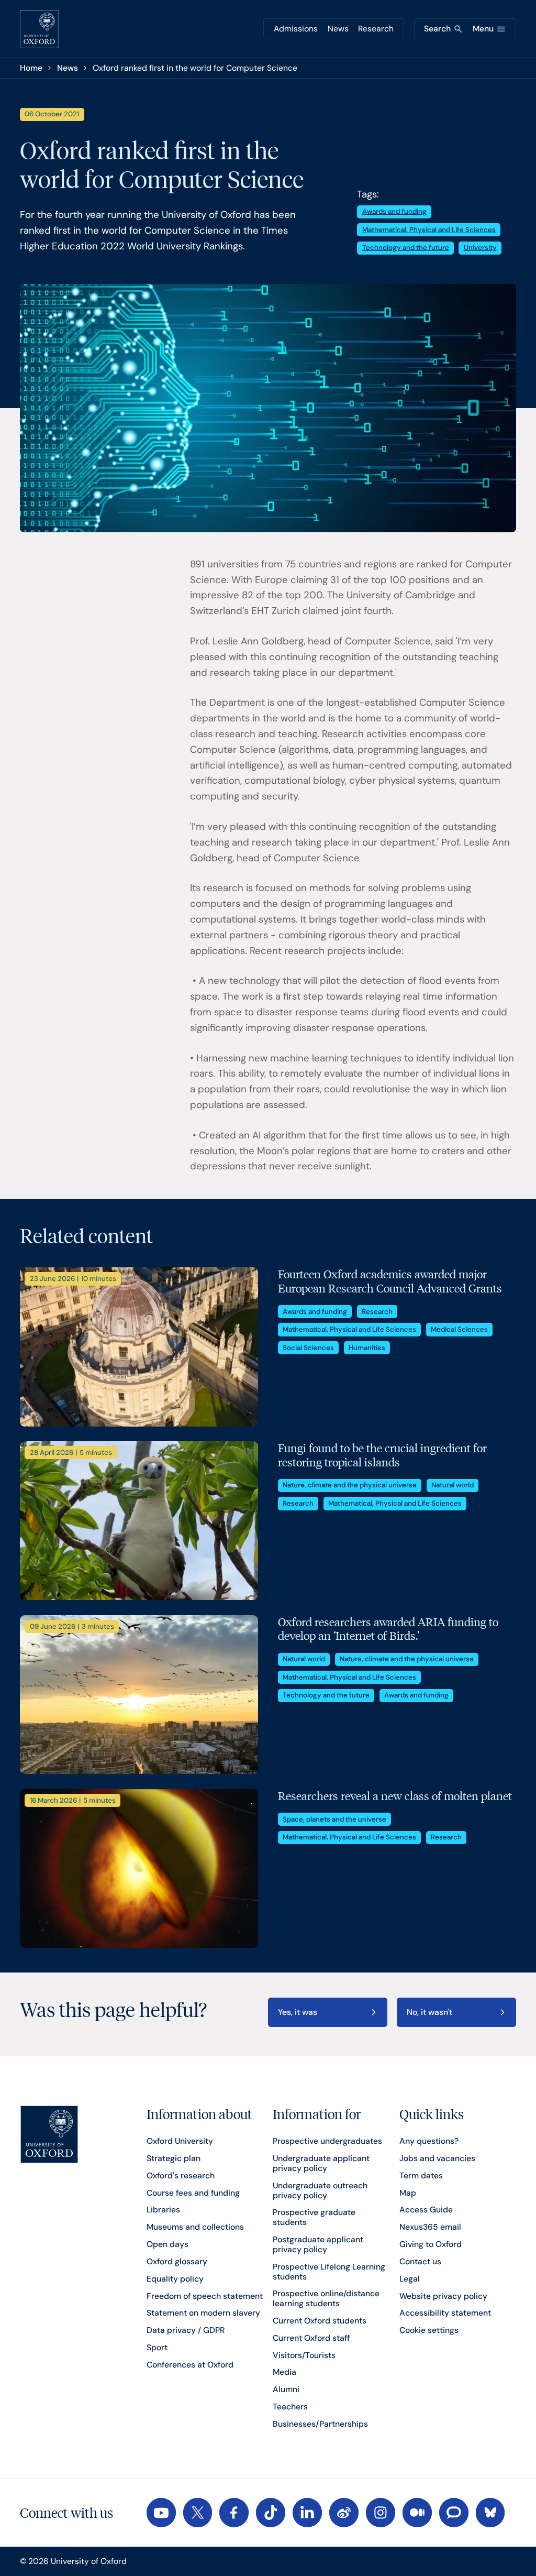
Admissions (296, 29)
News (338, 29)
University (480, 248)
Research (376, 29)
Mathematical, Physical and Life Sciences (429, 230)
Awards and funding (394, 211)
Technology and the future (406, 248)
